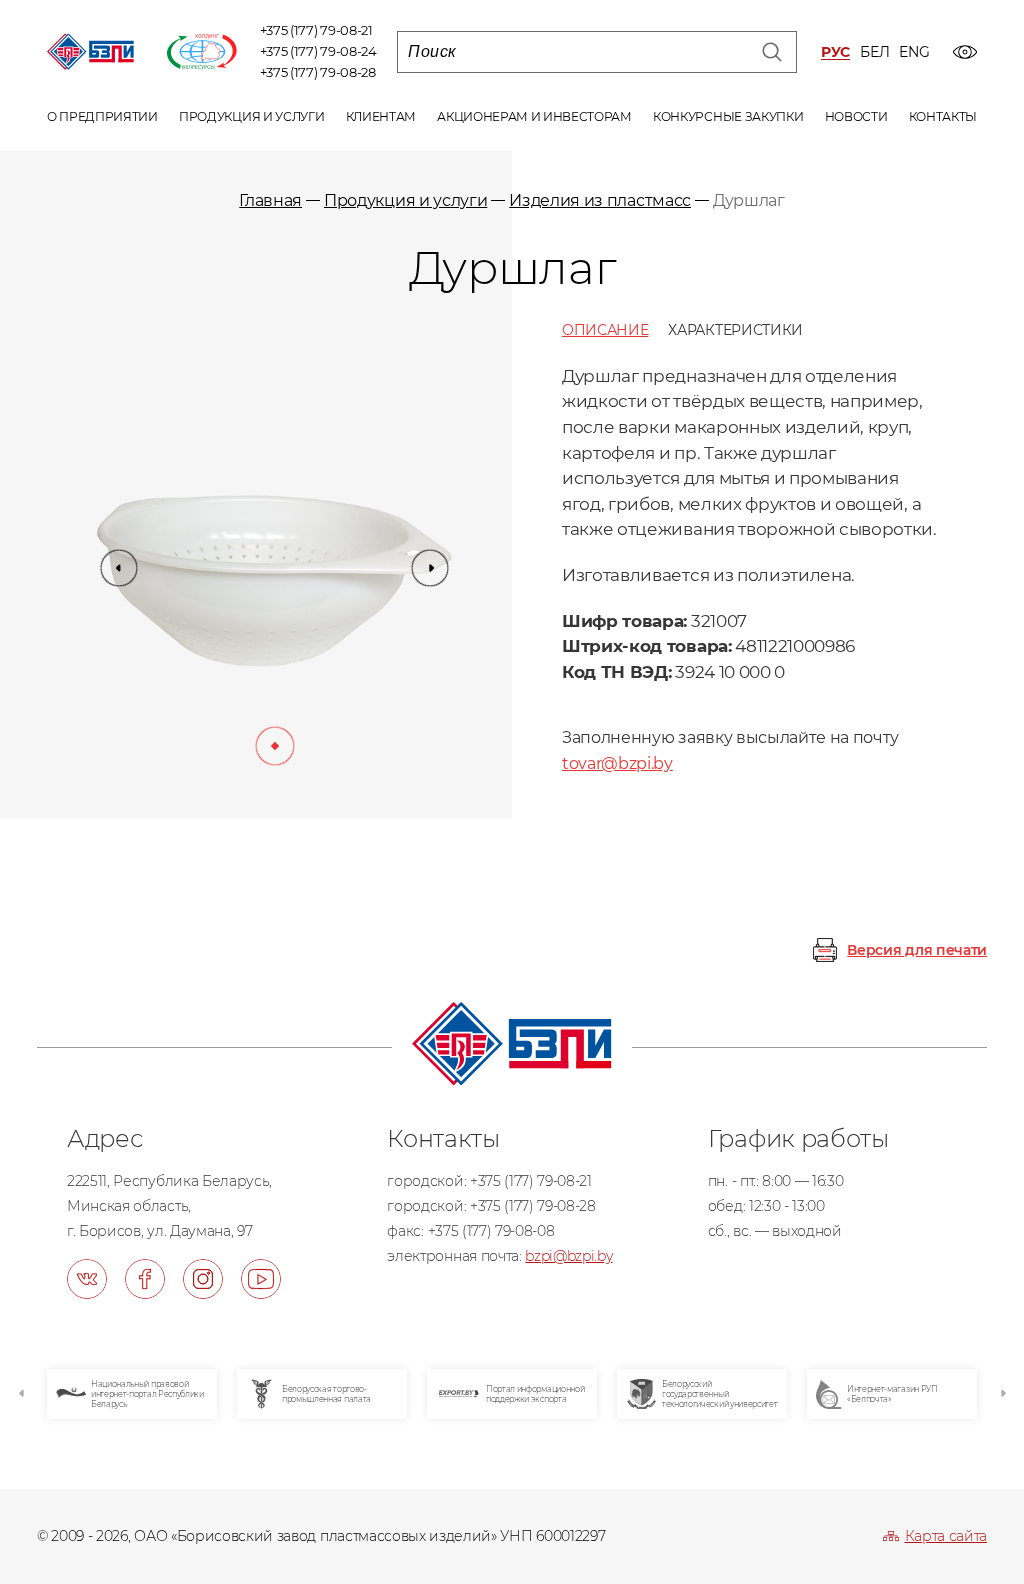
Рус (835, 52)
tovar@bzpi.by (617, 763)
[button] (119, 568)
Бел (874, 52)
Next (1002, 1394)
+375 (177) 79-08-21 (316, 30)
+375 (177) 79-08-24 (318, 51)
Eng (914, 52)
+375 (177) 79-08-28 (318, 72)
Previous (22, 1394)
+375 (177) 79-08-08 (491, 1231)
